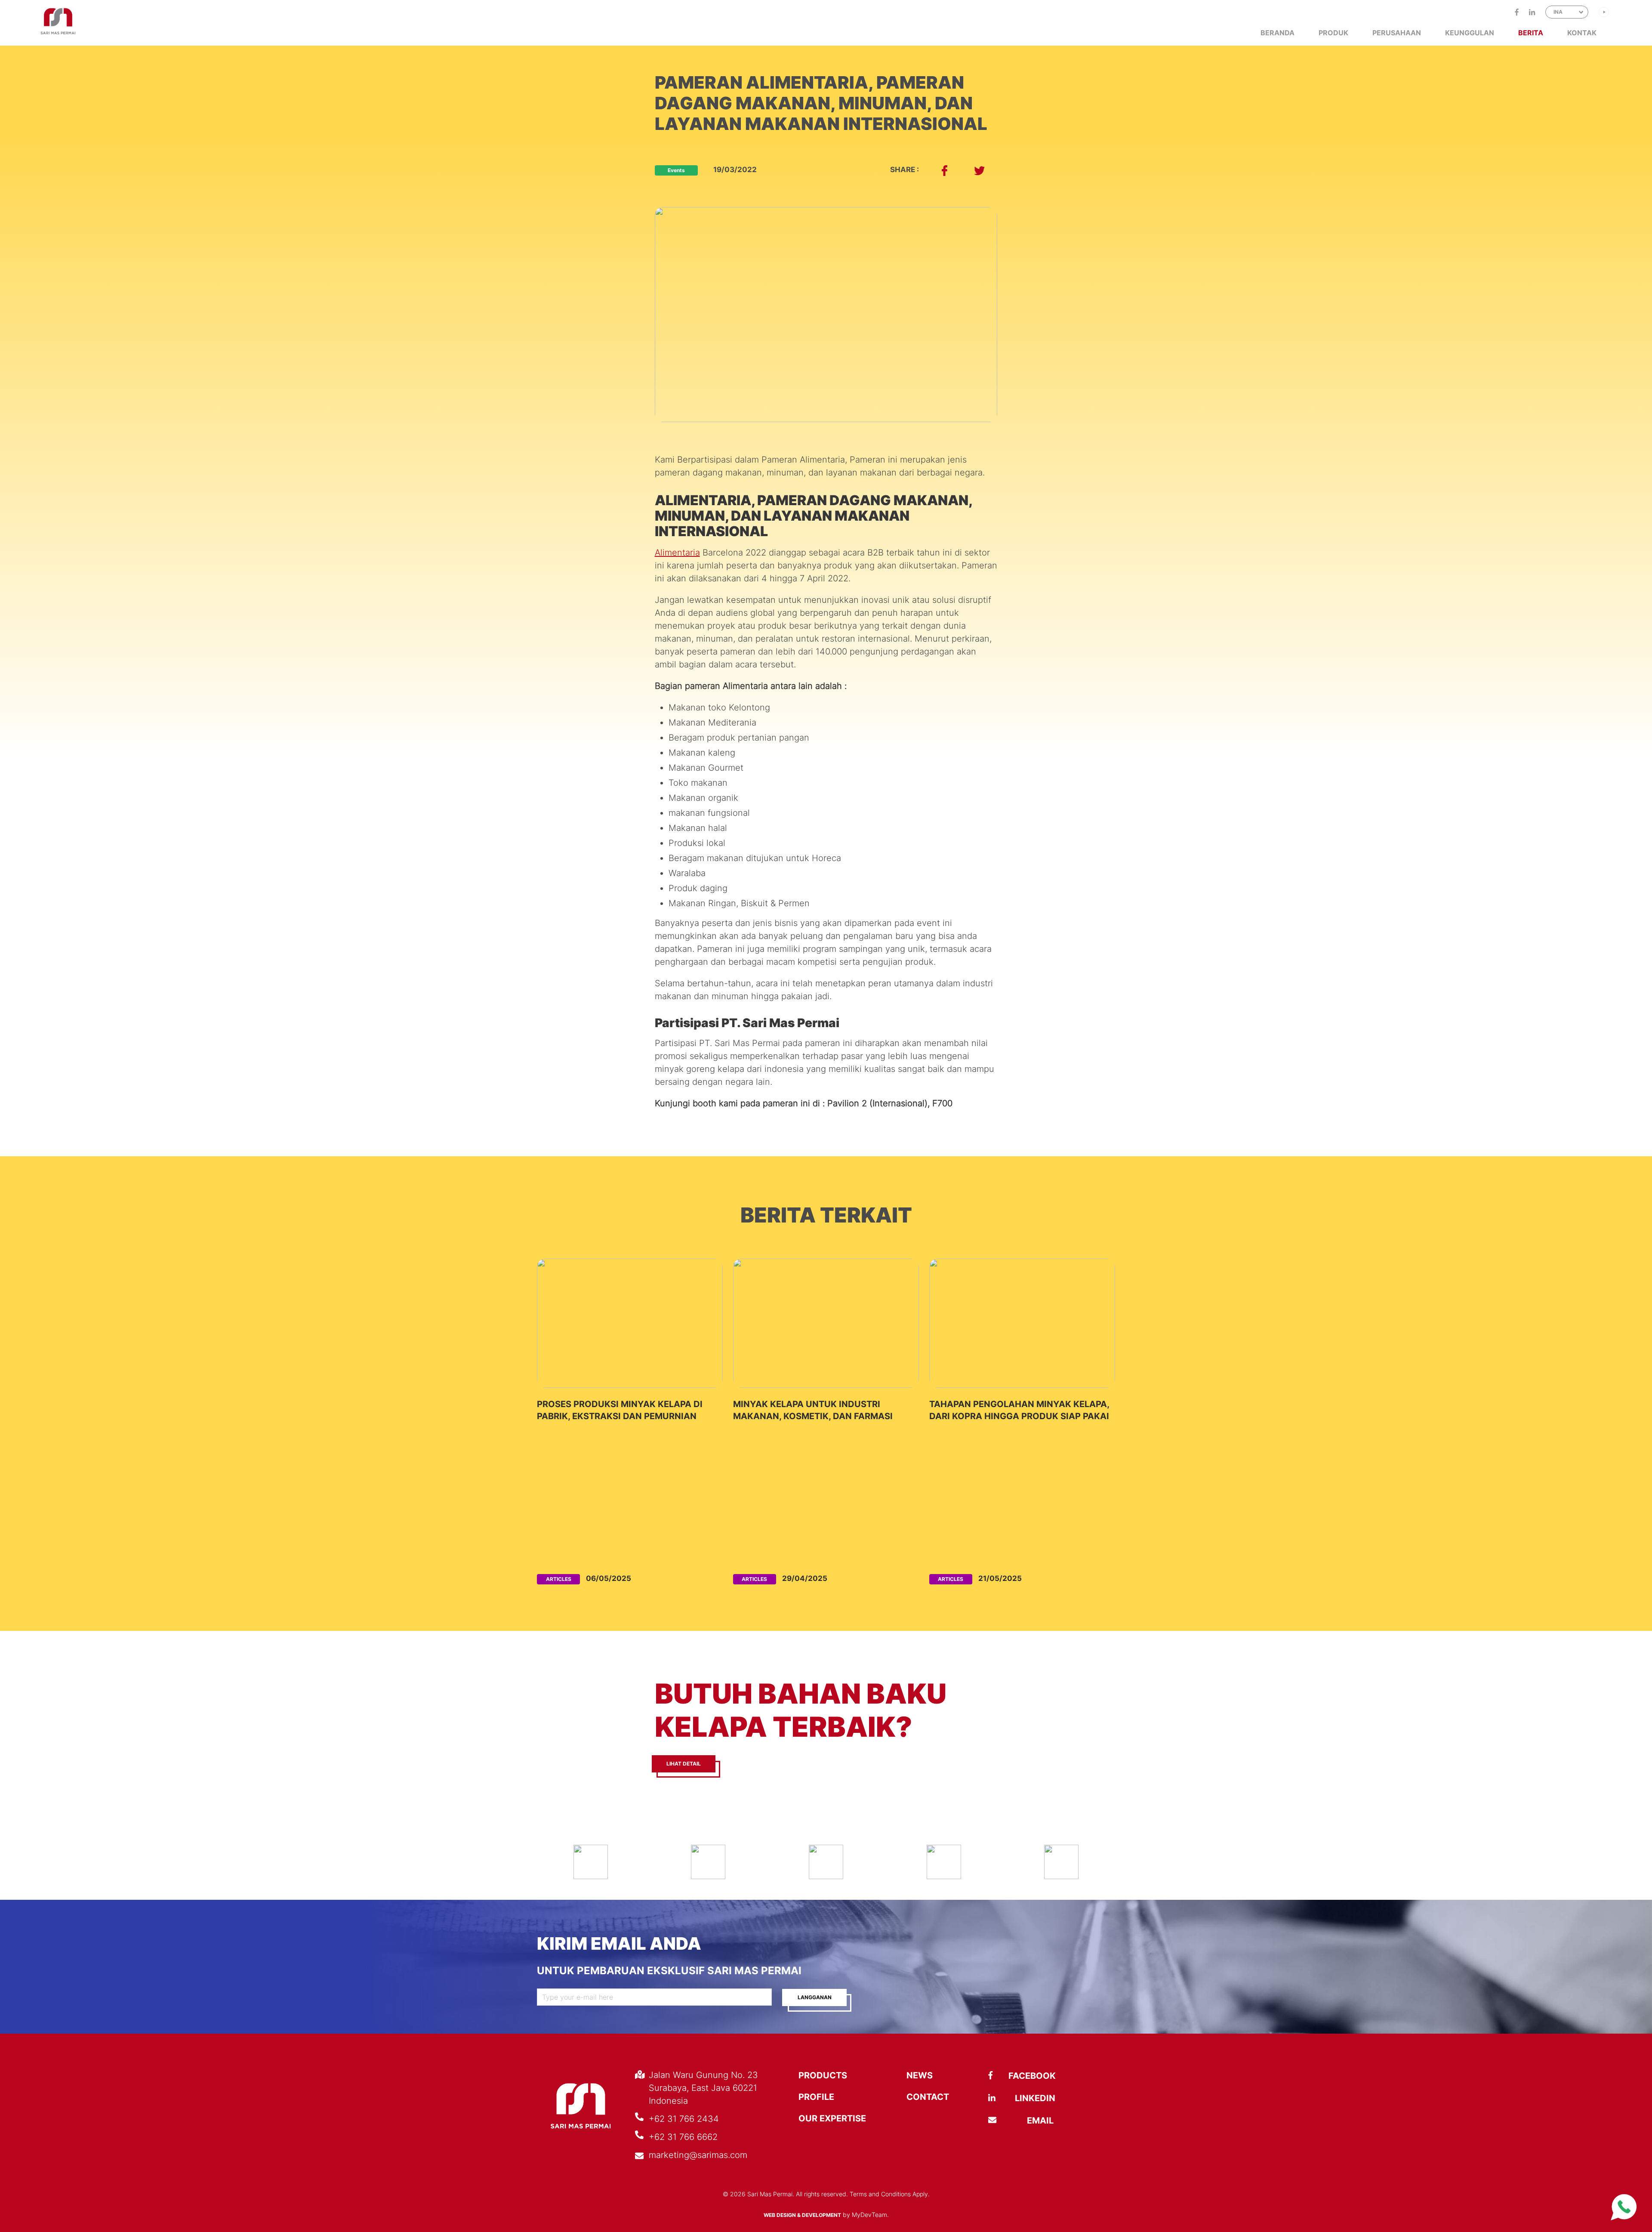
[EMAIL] (1013, 2121)
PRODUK (1333, 33)
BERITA (1531, 33)
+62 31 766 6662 (683, 2137)
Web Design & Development (802, 2215)
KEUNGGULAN (1470, 33)
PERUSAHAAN (1397, 33)
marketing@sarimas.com (698, 2155)
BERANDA (1278, 33)
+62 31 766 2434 (684, 2119)
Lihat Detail (684, 1764)
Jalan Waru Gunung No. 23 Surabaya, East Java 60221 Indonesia (703, 2088)
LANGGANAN (815, 1997)
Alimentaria (677, 553)
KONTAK (1582, 33)
